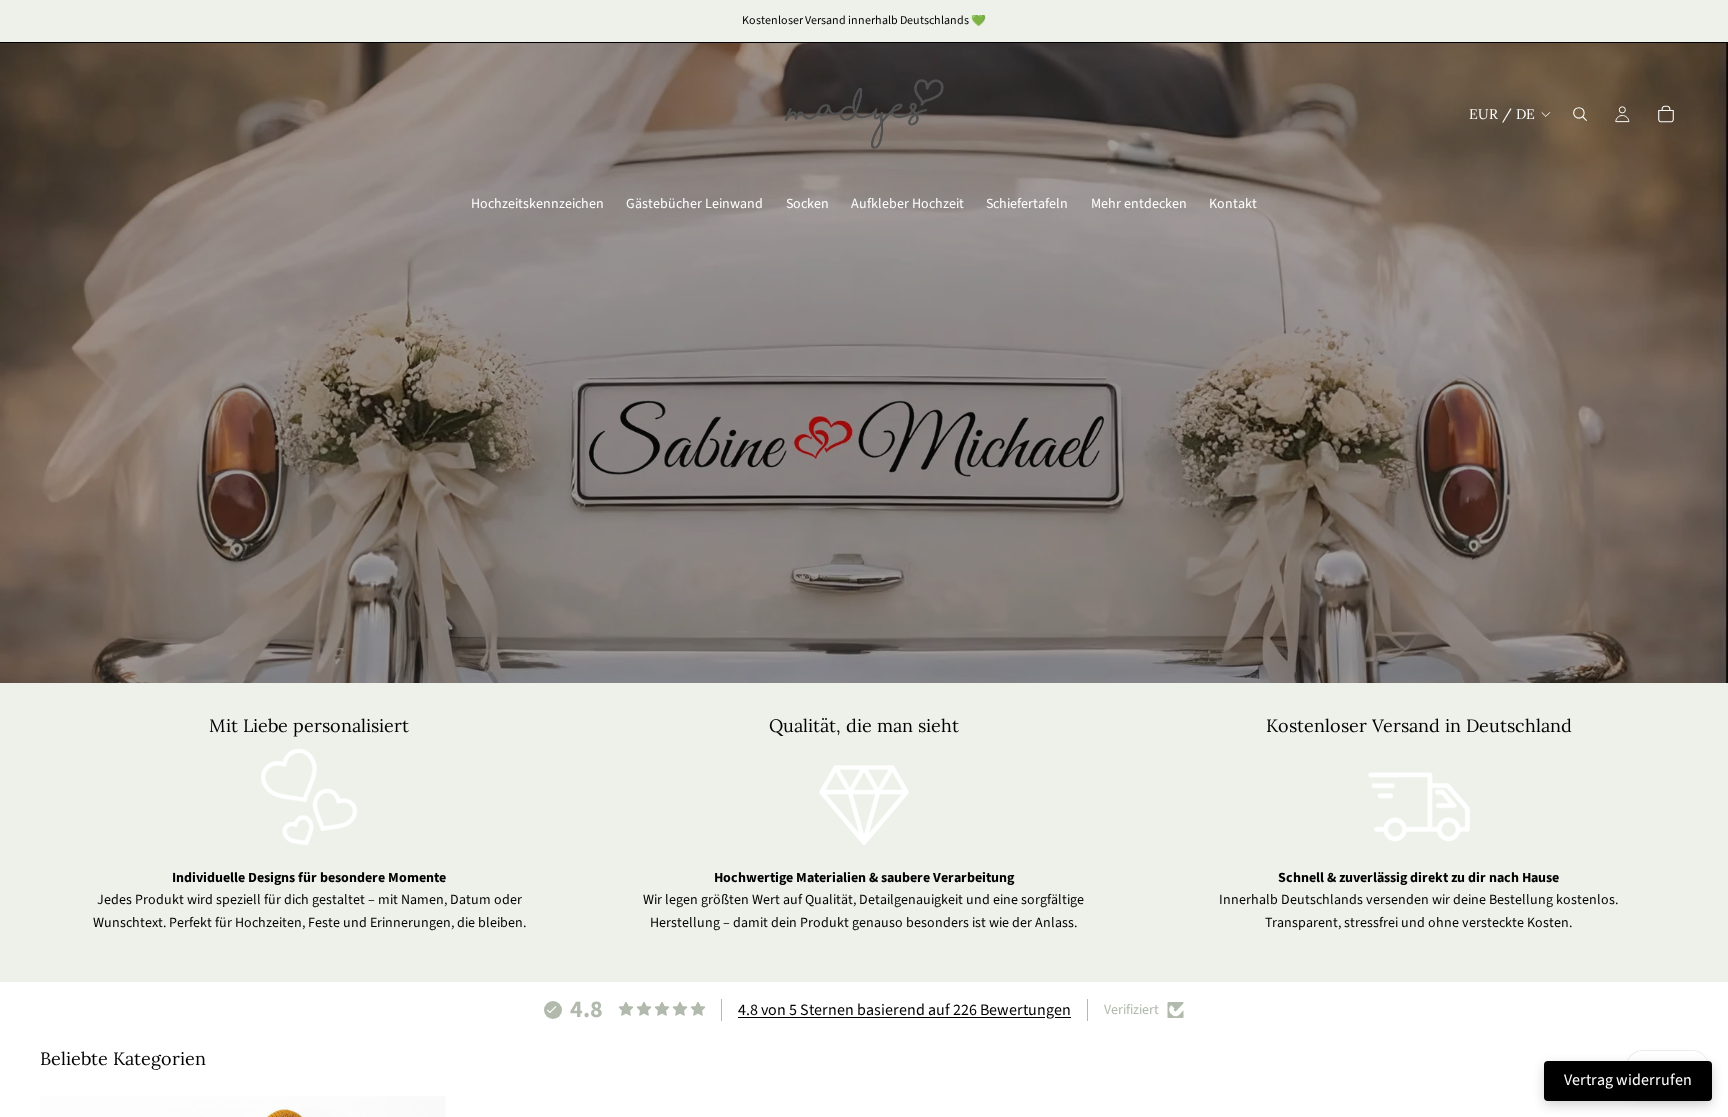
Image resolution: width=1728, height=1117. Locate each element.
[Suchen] (1580, 114)
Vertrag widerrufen (1628, 1080)
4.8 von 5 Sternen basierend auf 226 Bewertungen (904, 1010)
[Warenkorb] (1666, 114)
